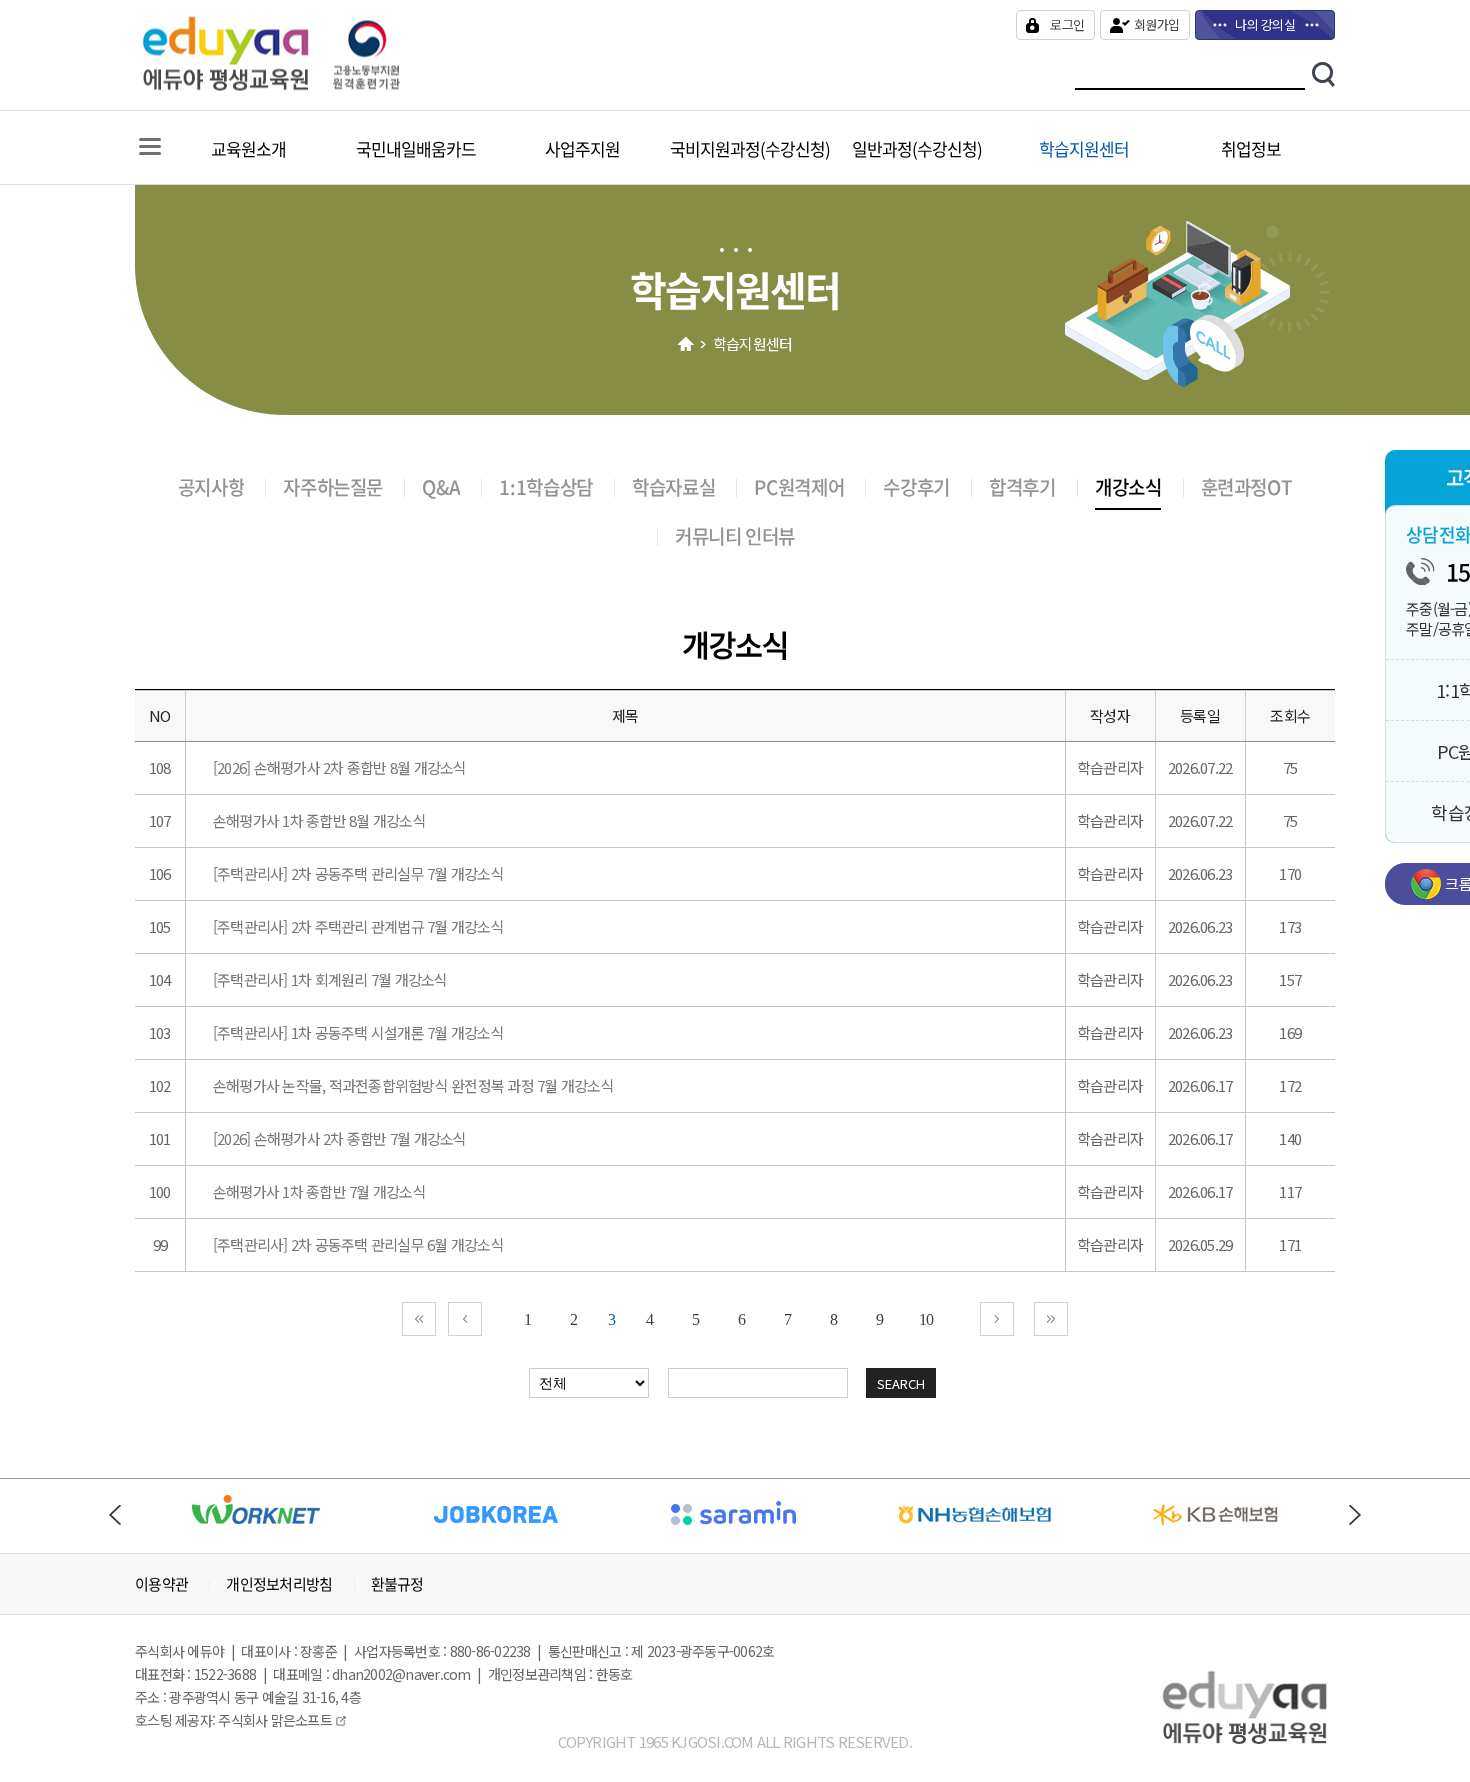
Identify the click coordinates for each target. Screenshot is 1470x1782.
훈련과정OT (1247, 487)
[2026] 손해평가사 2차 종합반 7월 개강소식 (340, 1138)
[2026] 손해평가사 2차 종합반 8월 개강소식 (340, 767)
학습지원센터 (1084, 148)
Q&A (441, 487)
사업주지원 (582, 148)
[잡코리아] (495, 1532)
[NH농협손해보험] (975, 1532)
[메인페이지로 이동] (322, 84)
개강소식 (1128, 487)
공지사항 (211, 487)
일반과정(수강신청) (917, 148)
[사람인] (735, 1532)
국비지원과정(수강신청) (750, 148)
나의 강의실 (1265, 24)
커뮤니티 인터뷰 (735, 536)
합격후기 (1022, 487)
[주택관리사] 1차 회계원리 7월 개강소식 (330, 979)
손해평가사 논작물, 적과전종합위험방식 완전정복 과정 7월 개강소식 (413, 1085)
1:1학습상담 (545, 487)
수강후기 (916, 487)
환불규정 (397, 1584)
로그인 (1067, 24)
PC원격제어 (799, 487)
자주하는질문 (333, 487)
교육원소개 (248, 148)
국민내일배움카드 (416, 148)
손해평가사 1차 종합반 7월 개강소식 (319, 1191)
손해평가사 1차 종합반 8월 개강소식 (319, 820)
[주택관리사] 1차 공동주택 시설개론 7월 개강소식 (358, 1032)
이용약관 (161, 1584)
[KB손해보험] (1215, 1532)
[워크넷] (255, 1532)
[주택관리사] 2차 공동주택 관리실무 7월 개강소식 (358, 873)
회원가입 (1156, 24)
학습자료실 (673, 487)
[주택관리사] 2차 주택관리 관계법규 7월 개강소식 (358, 926)
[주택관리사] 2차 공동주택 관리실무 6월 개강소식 (358, 1244)
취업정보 (1251, 148)
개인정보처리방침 (279, 1584)
